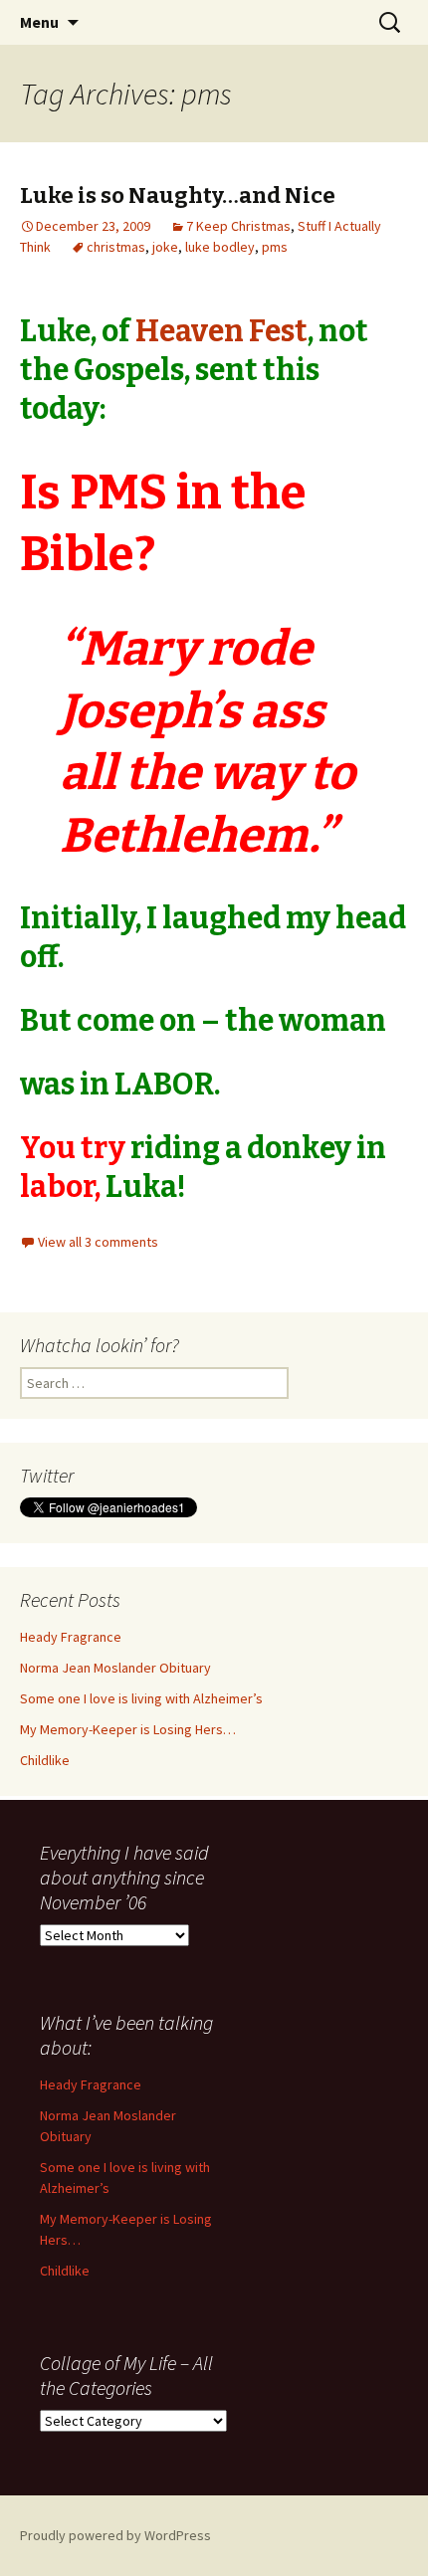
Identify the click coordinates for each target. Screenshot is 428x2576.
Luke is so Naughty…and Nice (178, 196)
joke (165, 247)
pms (275, 247)
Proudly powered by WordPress (115, 2535)
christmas (116, 247)
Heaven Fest (221, 331)
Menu (39, 22)
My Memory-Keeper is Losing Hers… (128, 1729)
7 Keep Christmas (238, 226)
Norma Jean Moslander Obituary (115, 1668)
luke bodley (220, 247)
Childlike (45, 1760)
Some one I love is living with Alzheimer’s (141, 1698)
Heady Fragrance (71, 1637)
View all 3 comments (98, 1242)
